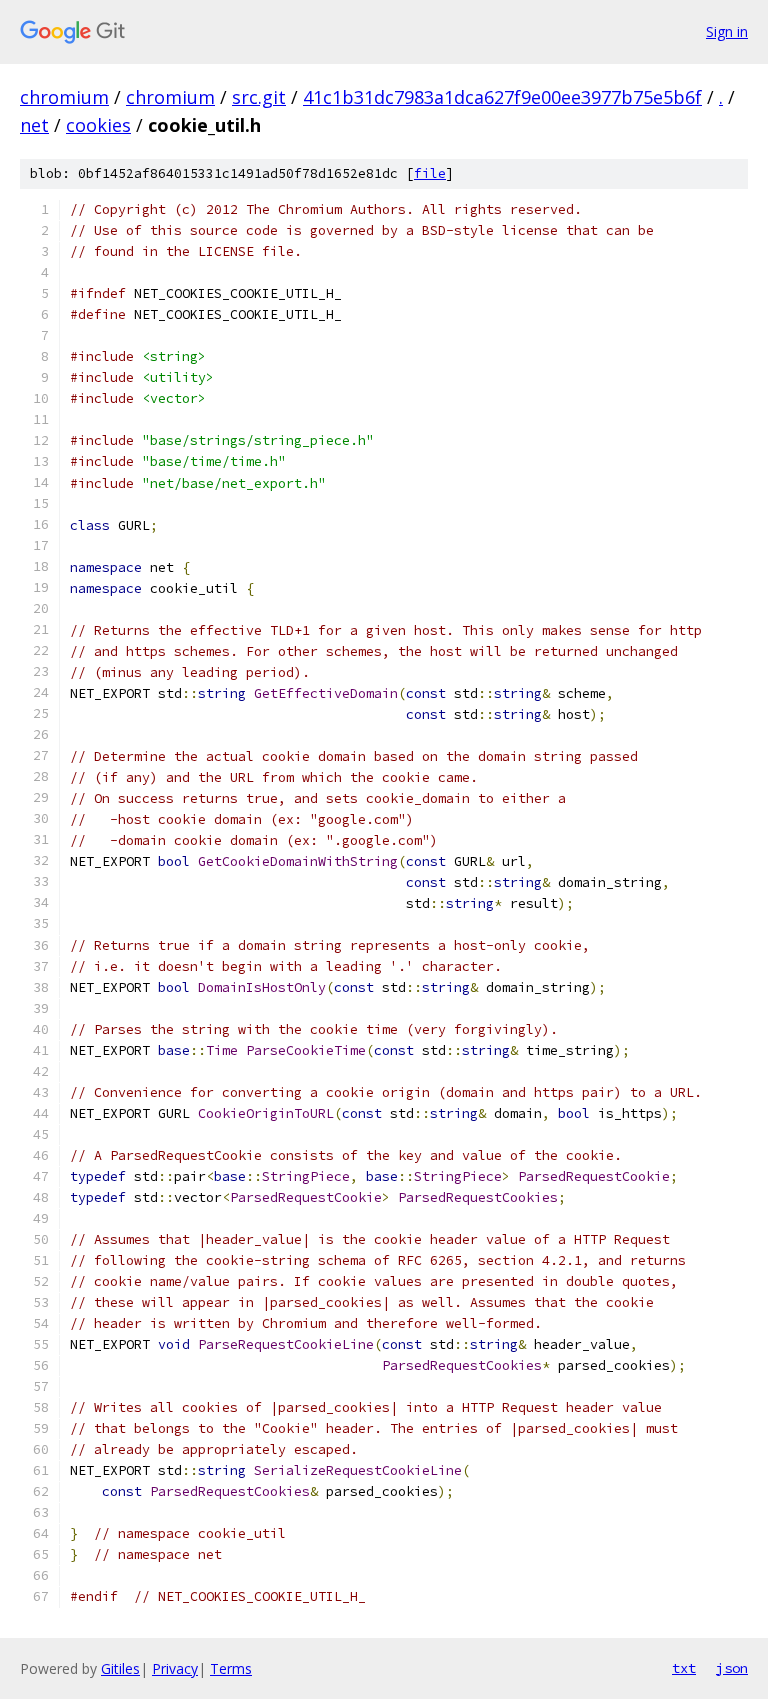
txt (684, 1668)
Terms (231, 1668)
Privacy (175, 1668)
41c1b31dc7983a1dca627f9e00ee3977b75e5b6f (502, 97)
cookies (98, 125)
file (430, 173)
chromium (64, 97)
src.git (259, 97)
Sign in (727, 31)
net (34, 125)
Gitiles (120, 1668)
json (732, 1668)
